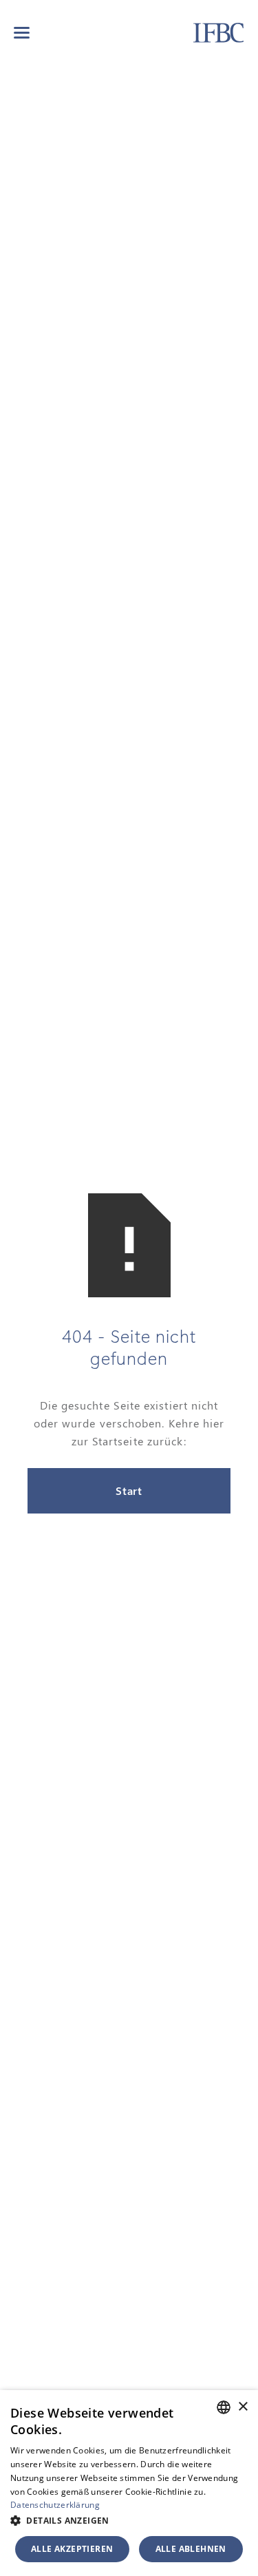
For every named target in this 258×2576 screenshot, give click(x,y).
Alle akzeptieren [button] (72, 2549)
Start (129, 1490)
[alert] (129, 2483)
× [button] (243, 2407)
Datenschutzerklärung (55, 2505)
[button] (22, 33)
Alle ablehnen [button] (191, 2549)
